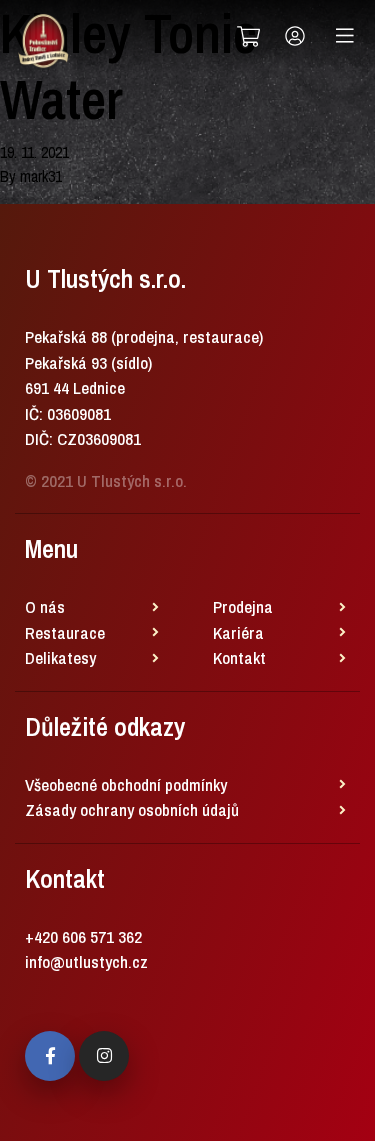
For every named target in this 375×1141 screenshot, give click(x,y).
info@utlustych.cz (86, 961)
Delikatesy (60, 657)
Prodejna (243, 606)
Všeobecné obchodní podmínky (126, 784)
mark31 (41, 176)
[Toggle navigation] (345, 36)
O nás (45, 606)
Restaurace (65, 632)
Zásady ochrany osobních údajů (132, 809)
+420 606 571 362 (83, 936)
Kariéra (238, 632)
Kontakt (239, 657)
